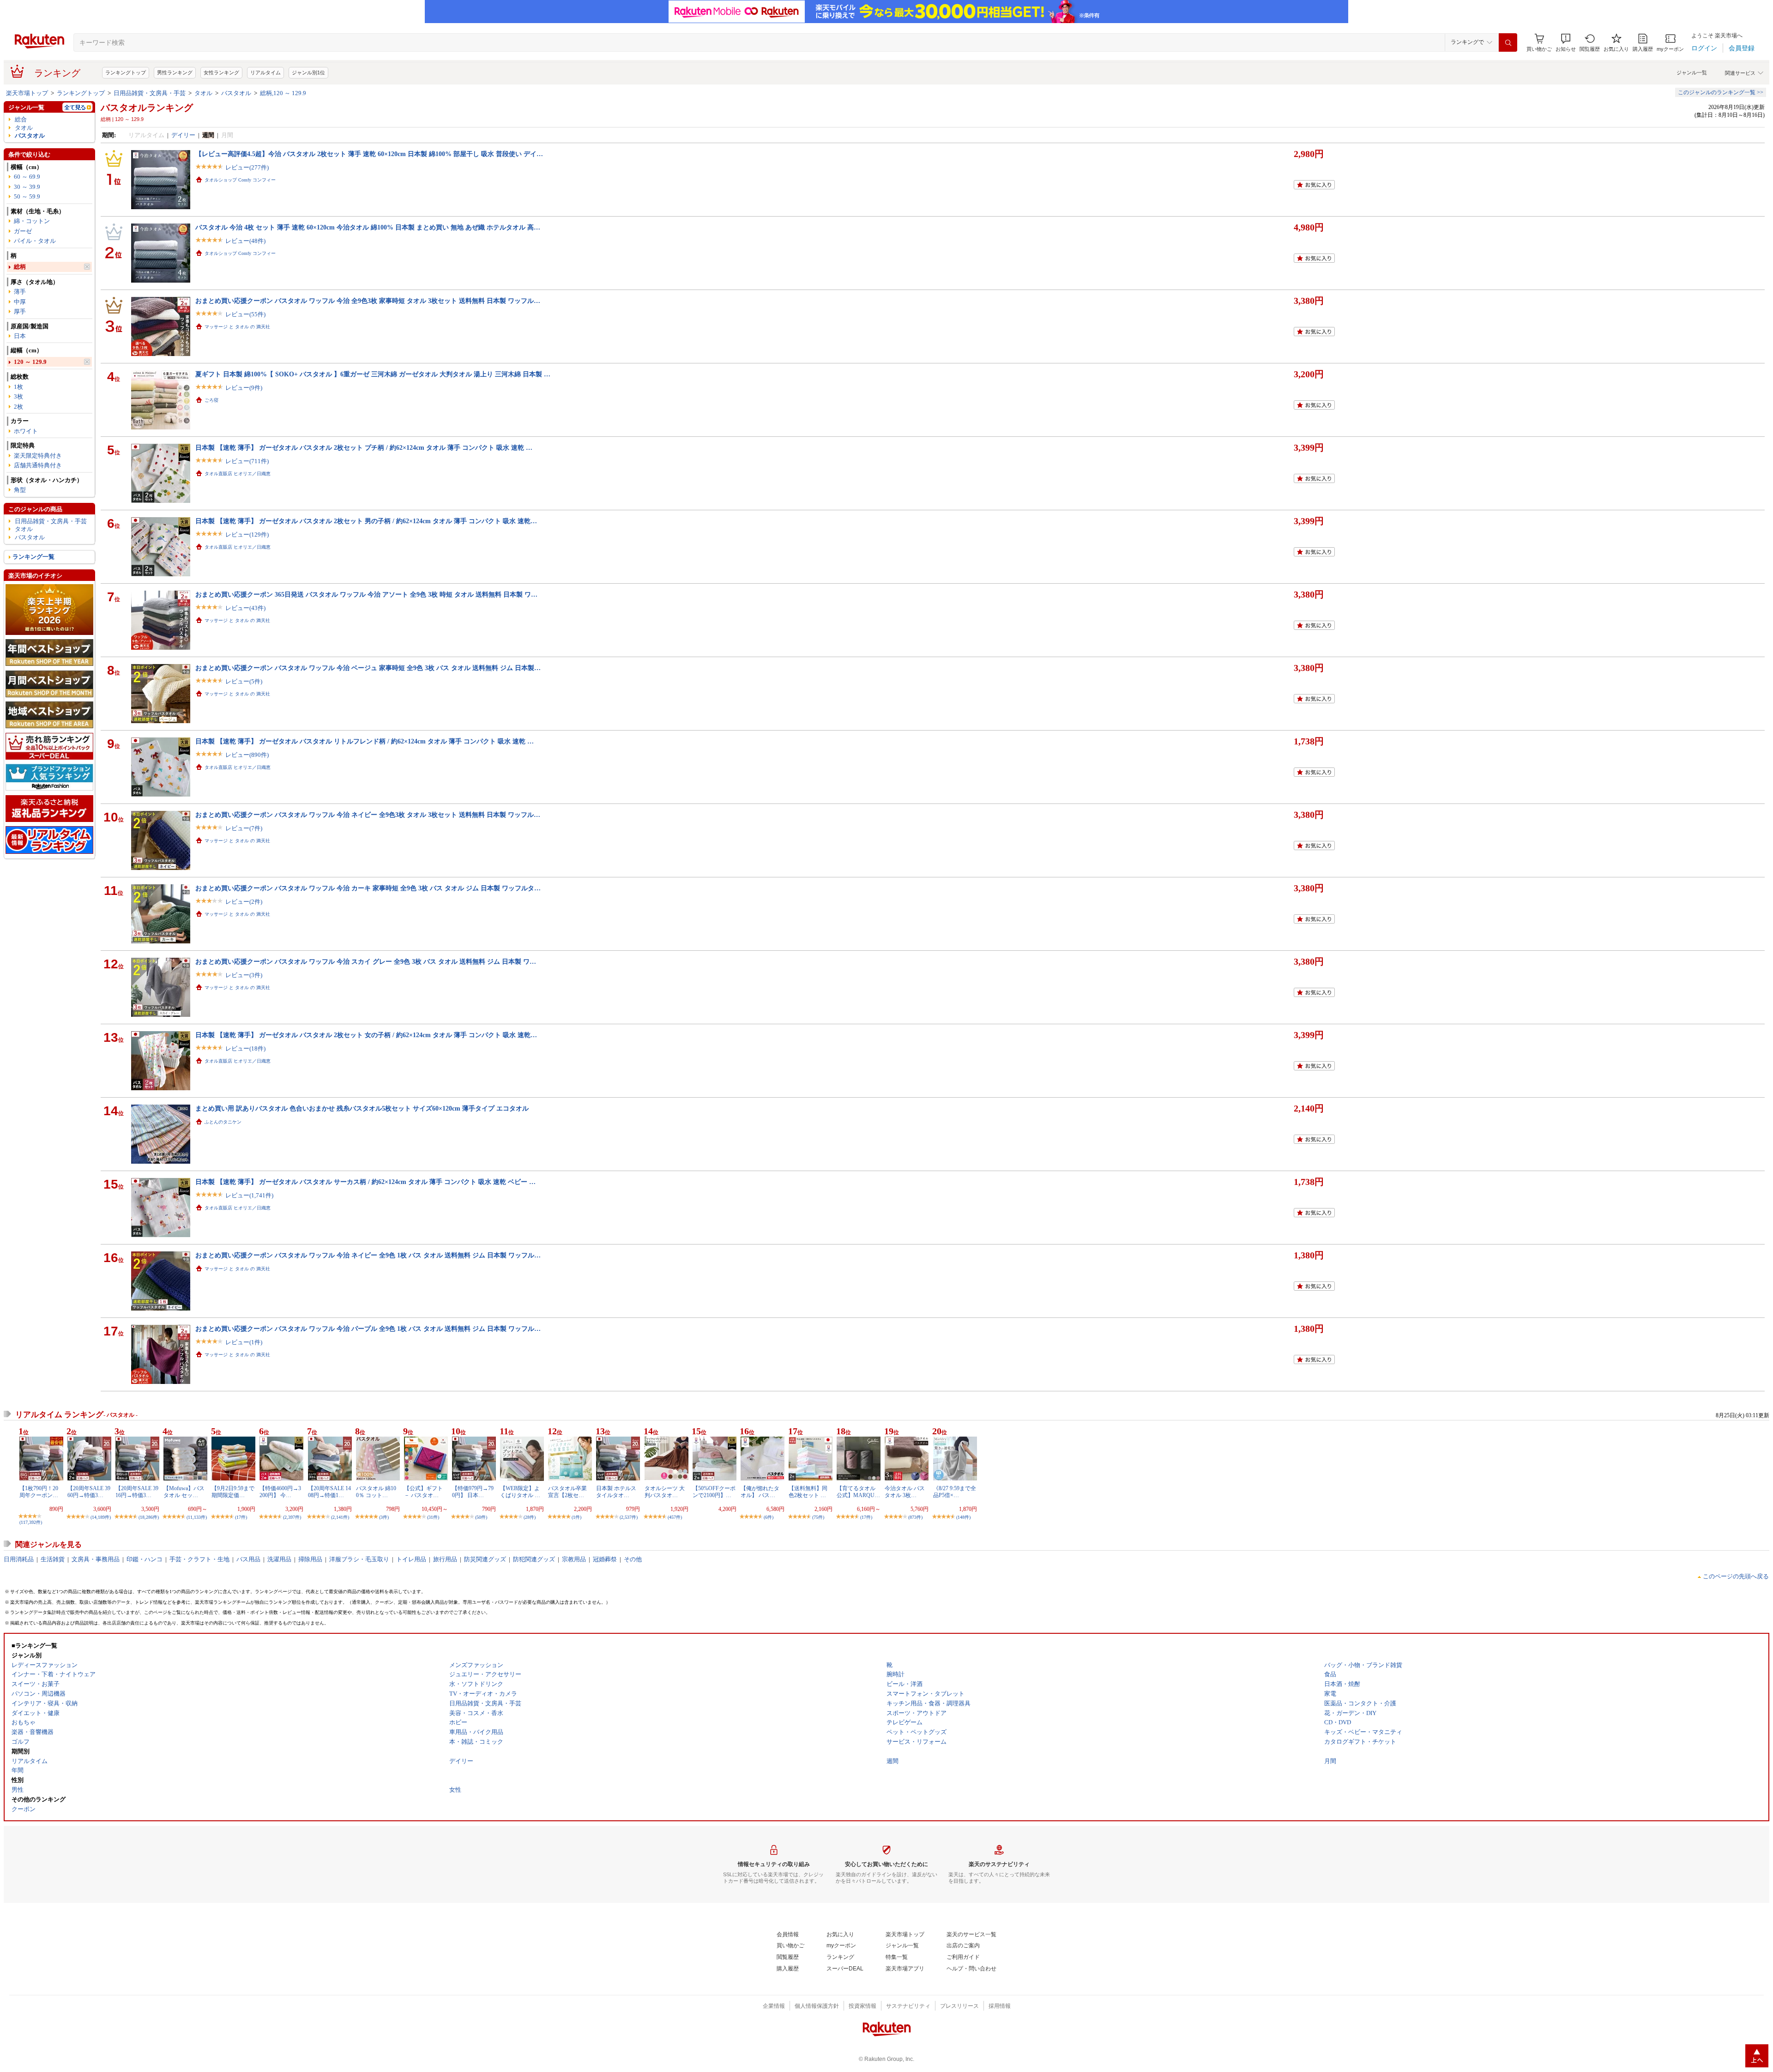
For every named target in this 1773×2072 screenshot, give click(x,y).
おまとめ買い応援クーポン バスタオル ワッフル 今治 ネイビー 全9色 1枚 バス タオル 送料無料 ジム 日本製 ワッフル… (368, 1255)
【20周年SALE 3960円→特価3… (89, 1492)
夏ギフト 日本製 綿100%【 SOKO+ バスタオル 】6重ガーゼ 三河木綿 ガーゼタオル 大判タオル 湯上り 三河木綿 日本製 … (373, 374)
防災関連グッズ (485, 1559)
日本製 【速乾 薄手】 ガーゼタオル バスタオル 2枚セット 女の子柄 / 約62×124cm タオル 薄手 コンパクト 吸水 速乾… (366, 1035)
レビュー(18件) (245, 1048)
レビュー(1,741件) (249, 1195)
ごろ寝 (211, 400)
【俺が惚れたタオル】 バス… (760, 1492)
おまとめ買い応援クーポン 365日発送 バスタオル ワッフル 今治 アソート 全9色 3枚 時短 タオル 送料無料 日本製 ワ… (366, 594)
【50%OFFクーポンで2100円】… (714, 1492)
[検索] (1508, 42)
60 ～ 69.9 (27, 177)
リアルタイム (265, 72)
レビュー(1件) (244, 1342)
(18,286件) (149, 1517)
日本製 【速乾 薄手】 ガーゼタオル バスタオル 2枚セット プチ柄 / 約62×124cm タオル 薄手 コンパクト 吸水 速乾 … (364, 447)
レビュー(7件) (244, 828)
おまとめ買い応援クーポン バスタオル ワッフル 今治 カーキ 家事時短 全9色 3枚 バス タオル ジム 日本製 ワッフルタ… (368, 888)
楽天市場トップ (27, 93)
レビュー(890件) (247, 755)
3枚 (18, 396)
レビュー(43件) (245, 608)
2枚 (18, 407)
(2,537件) (629, 1517)
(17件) (241, 1517)
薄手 (20, 292)
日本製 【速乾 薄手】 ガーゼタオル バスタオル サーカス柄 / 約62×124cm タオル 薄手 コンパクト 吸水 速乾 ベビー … (365, 1182)
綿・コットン (32, 221)
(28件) (530, 1517)
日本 (20, 336)
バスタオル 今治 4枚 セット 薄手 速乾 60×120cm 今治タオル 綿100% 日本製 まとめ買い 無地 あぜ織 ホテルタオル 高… (368, 227)
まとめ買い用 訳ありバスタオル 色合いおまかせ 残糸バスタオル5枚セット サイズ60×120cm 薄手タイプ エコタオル (362, 1108)
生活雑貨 (53, 1559)
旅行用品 (445, 1559)
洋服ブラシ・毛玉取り (359, 1559)
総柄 (20, 267)
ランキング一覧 (33, 557)
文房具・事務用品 (96, 1559)
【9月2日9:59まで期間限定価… (233, 1492)
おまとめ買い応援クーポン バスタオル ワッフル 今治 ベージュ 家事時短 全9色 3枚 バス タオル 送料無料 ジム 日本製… (368, 668)
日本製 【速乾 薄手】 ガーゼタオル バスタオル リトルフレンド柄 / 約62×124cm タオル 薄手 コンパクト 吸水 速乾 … (365, 741)
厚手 (20, 311)
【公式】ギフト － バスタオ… (423, 1492)
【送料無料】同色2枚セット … (808, 1492)
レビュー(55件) (245, 314)
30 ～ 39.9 (27, 187)
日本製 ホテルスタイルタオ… (616, 1492)
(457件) (675, 1517)
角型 (20, 490)
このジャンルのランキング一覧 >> (1721, 92)
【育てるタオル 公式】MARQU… (858, 1492)
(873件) (915, 1517)
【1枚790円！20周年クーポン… (39, 1492)
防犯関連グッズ (534, 1559)
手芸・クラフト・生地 (199, 1559)
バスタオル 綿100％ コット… (376, 1492)
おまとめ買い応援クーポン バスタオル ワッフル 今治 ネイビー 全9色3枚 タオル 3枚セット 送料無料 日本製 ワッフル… (368, 815)
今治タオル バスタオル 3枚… (905, 1492)
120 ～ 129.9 (30, 362)
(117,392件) (31, 1522)
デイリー (183, 135)
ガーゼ (23, 231)
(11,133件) (197, 1517)
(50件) (481, 1517)
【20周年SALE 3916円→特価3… (137, 1492)
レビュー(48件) (245, 241)
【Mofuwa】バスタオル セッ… (184, 1492)
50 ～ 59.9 (27, 196)
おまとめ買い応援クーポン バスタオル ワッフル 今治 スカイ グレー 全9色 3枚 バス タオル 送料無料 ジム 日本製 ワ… (366, 961)
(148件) (963, 1517)
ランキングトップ (126, 72)
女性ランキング (221, 72)
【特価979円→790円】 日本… (473, 1492)
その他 (633, 1559)
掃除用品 (310, 1559)
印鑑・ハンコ (145, 1559)
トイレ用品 (411, 1559)
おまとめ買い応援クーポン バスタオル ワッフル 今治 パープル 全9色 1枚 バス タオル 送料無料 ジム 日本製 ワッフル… (368, 1329)
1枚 (18, 387)
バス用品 (248, 1559)
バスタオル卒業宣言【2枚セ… (567, 1492)
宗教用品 (574, 1559)
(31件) (433, 1517)
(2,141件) (340, 1517)
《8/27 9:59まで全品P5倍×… (955, 1492)
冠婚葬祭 (605, 1559)
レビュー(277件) (247, 167)
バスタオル (236, 93)
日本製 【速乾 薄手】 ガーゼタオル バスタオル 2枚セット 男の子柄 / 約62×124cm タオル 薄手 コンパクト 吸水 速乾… (366, 521)
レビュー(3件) (244, 975)
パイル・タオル (35, 241)
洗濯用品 (279, 1559)
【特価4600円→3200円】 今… (280, 1492)
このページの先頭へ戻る (1736, 1576)
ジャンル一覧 (1692, 72)
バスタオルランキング (147, 108)
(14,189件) (101, 1517)
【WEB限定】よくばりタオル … (520, 1492)
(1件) (576, 1517)
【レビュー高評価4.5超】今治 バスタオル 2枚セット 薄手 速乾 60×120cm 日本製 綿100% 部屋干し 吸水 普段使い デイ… (369, 154)
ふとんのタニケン (223, 1122)
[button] (1566, 43)
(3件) (384, 1517)
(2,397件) (292, 1517)
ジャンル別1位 (308, 72)
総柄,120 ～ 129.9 (283, 93)
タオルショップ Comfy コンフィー (240, 180)
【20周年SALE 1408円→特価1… (329, 1492)
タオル (203, 93)
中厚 (20, 302)
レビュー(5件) (244, 681)
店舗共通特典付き (38, 465)
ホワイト (26, 431)
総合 (21, 119)
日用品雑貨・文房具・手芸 (150, 93)
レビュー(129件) (247, 535)
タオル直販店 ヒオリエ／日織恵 (238, 474)
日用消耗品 (19, 1559)
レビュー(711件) (247, 461)
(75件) (818, 1517)
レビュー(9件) (244, 388)
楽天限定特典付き (38, 456)
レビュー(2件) (244, 902)
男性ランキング (175, 72)
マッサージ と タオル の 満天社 (237, 327)
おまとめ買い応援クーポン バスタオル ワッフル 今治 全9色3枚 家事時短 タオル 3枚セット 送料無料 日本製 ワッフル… (368, 301)
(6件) (769, 1517)
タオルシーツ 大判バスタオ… (665, 1492)
